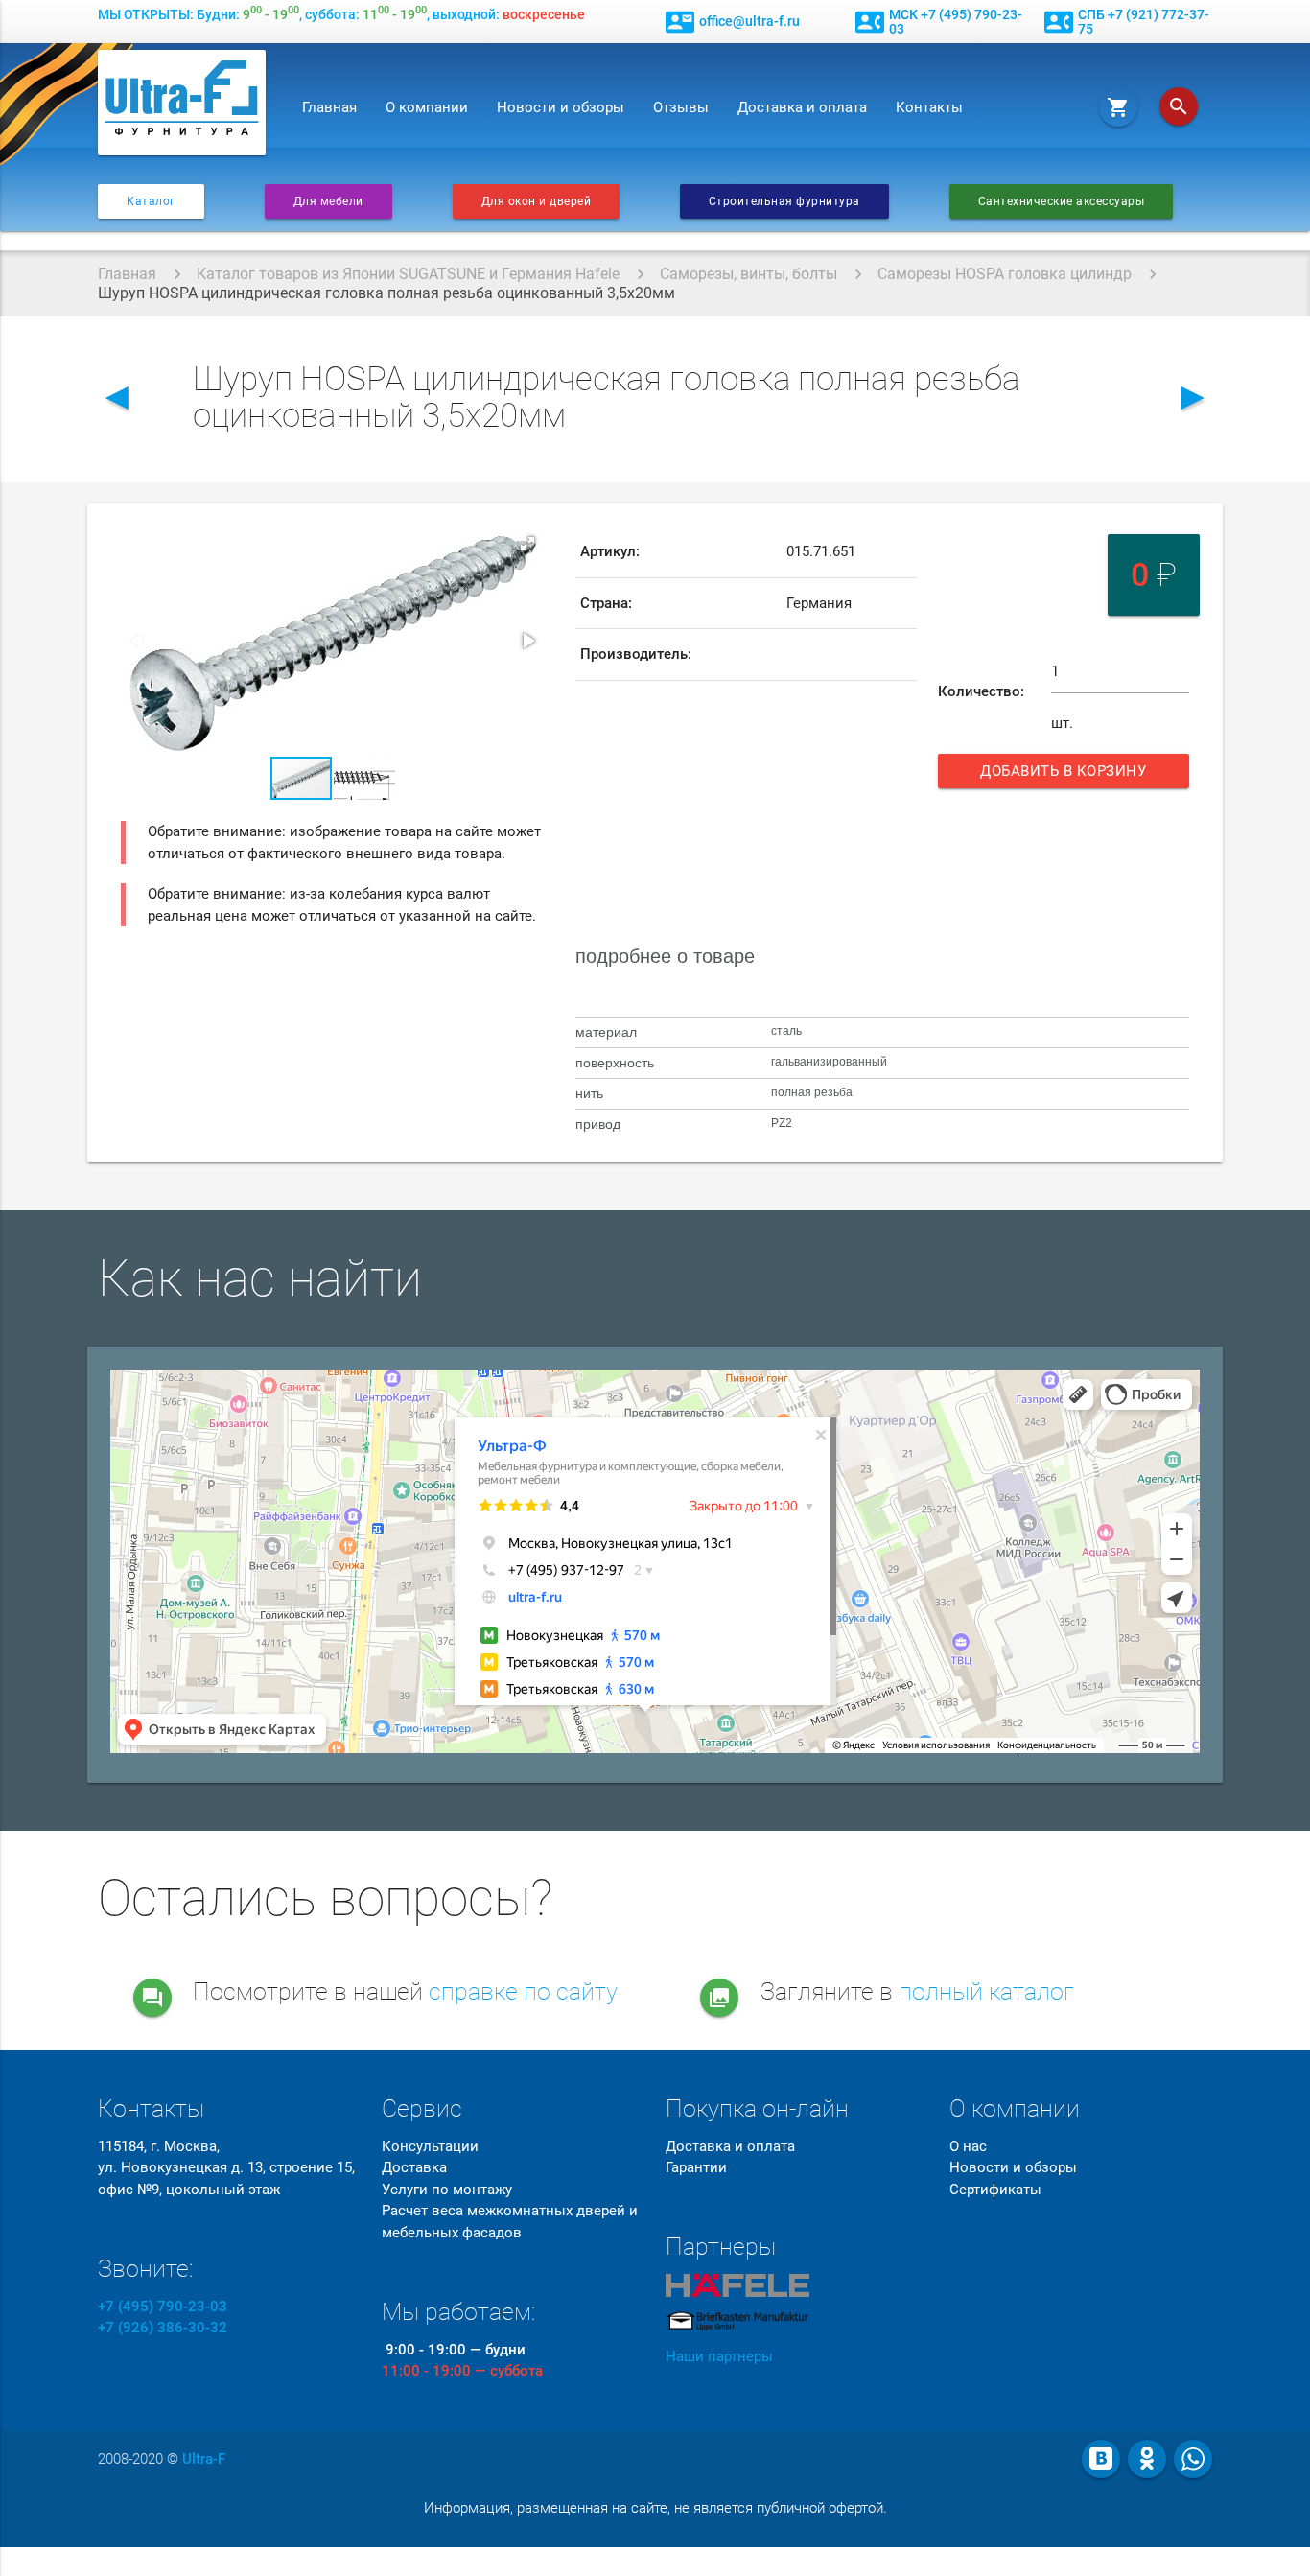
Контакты (929, 107)
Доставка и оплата (802, 107)
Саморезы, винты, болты (749, 274)
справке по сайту (523, 1991)
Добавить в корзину (1070, 775)
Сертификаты (995, 2190)
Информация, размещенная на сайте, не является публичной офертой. (655, 2508)
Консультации (430, 2146)
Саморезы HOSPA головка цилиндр (1005, 274)
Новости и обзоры (561, 107)
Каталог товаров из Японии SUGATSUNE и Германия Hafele (408, 274)
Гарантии (696, 2167)
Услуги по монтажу (447, 2190)
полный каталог (986, 1991)
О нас (968, 2146)
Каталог (151, 201)
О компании (427, 107)
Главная (329, 107)
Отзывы (681, 107)
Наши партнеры (719, 2356)
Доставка (414, 2167)
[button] (527, 544)
